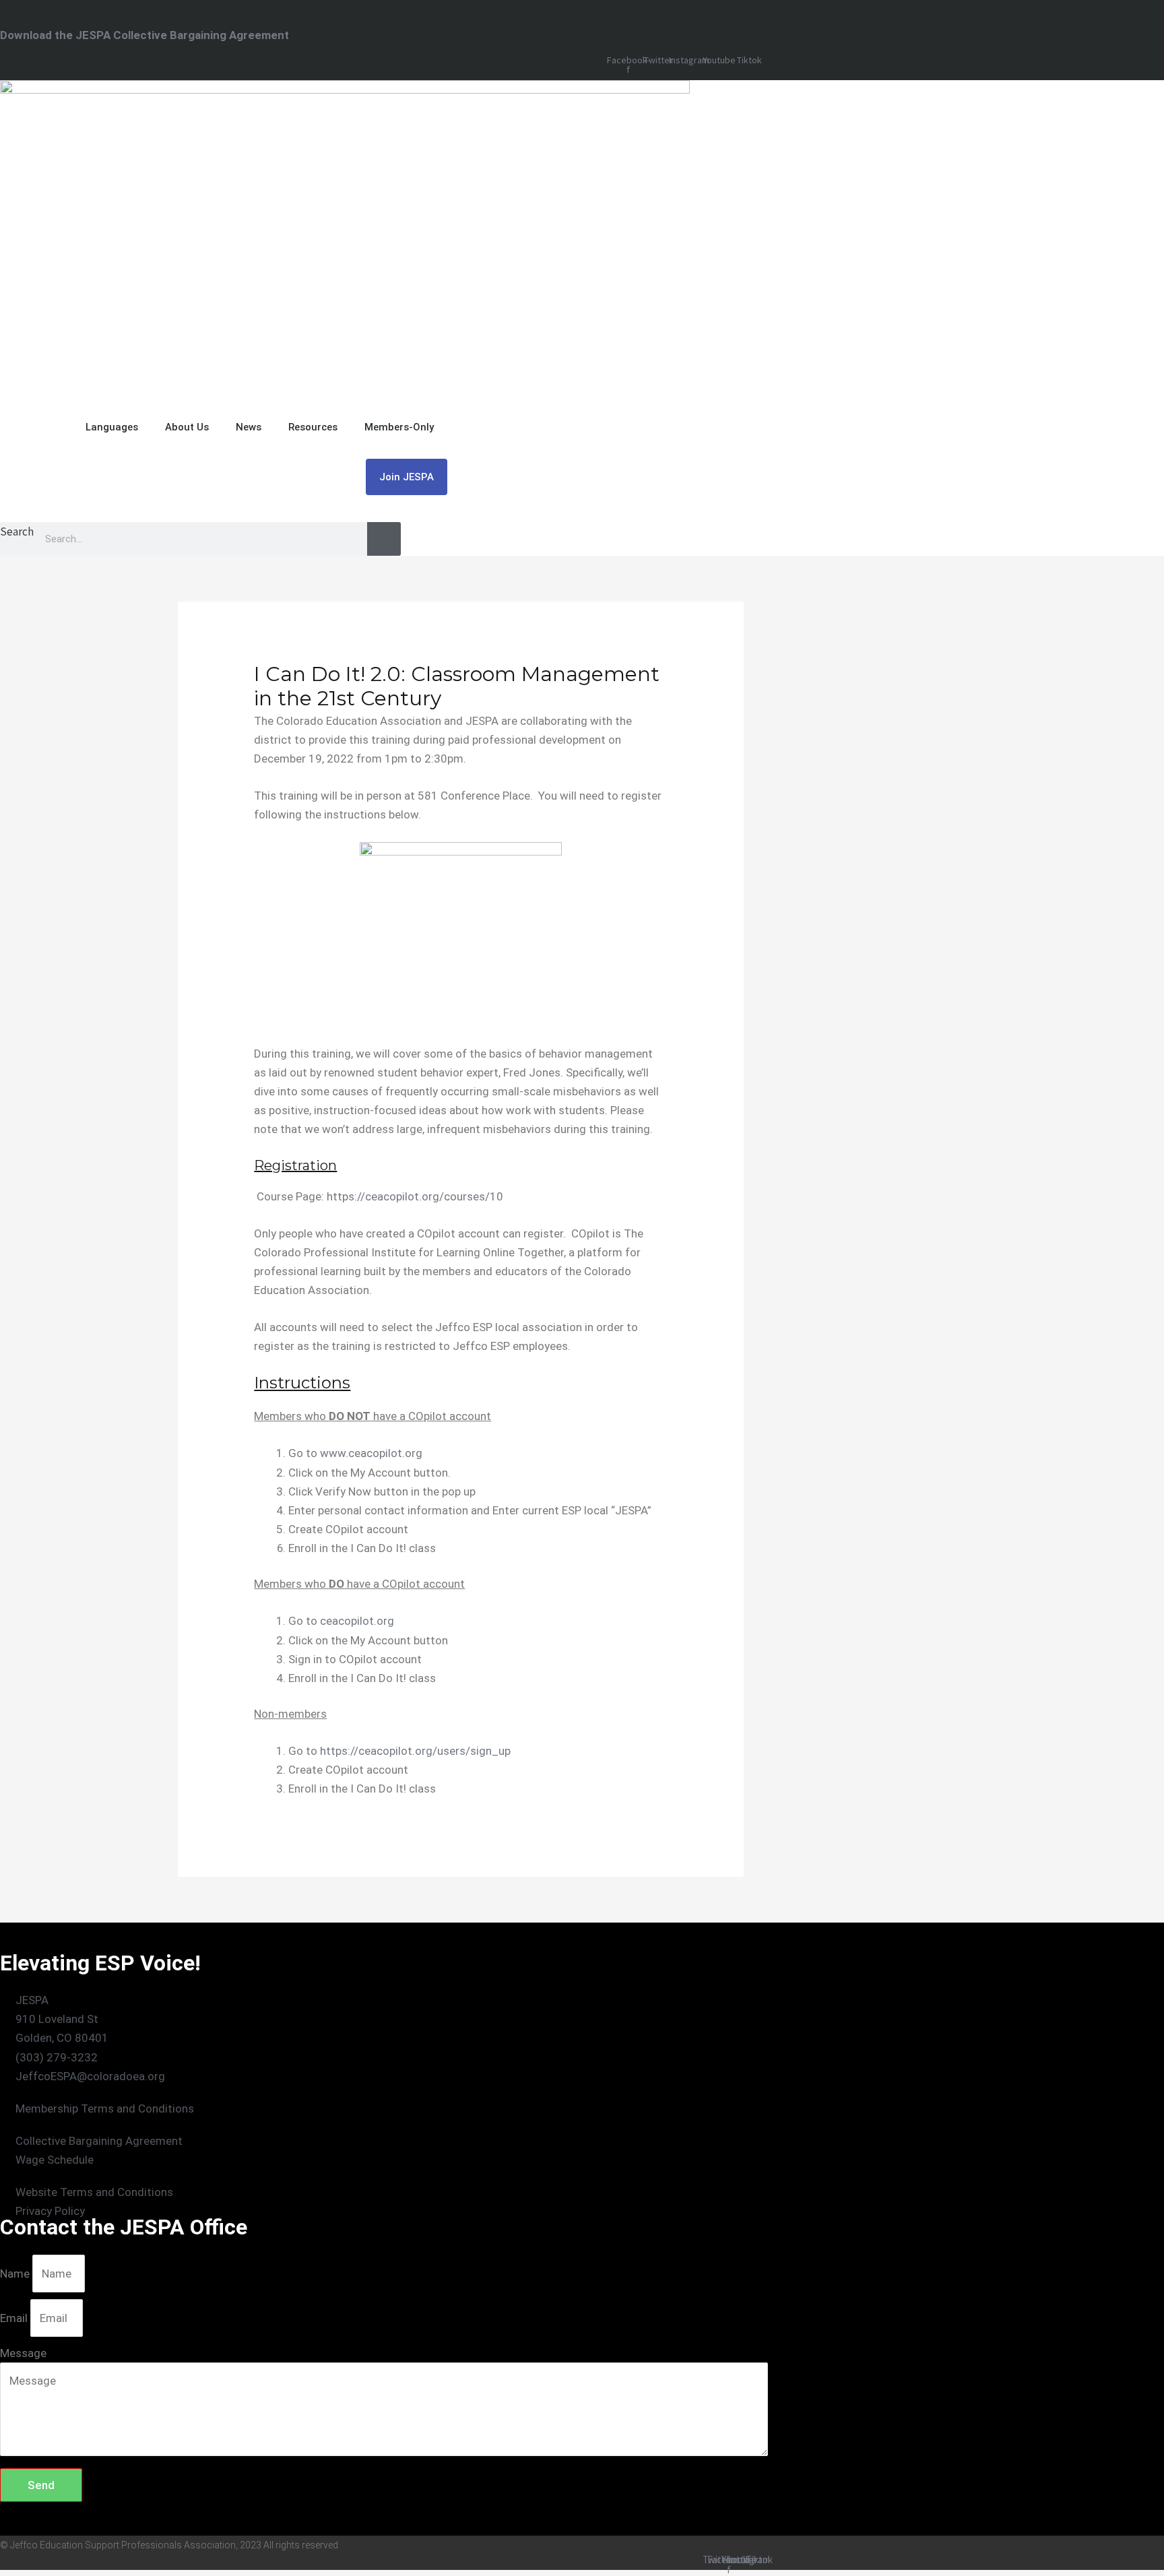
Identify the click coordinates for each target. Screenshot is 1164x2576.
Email (15, 2318)
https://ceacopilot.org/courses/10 (415, 1196)
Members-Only (399, 427)
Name (16, 2274)
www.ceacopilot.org (371, 1453)
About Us (187, 427)
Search (17, 532)
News (249, 427)
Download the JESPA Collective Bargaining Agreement (144, 35)
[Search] (384, 539)
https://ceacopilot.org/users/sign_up (415, 1751)
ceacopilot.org (357, 1621)
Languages (112, 427)
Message (23, 2353)
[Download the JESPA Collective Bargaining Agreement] (6, 14)
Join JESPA (407, 477)
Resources (313, 427)
